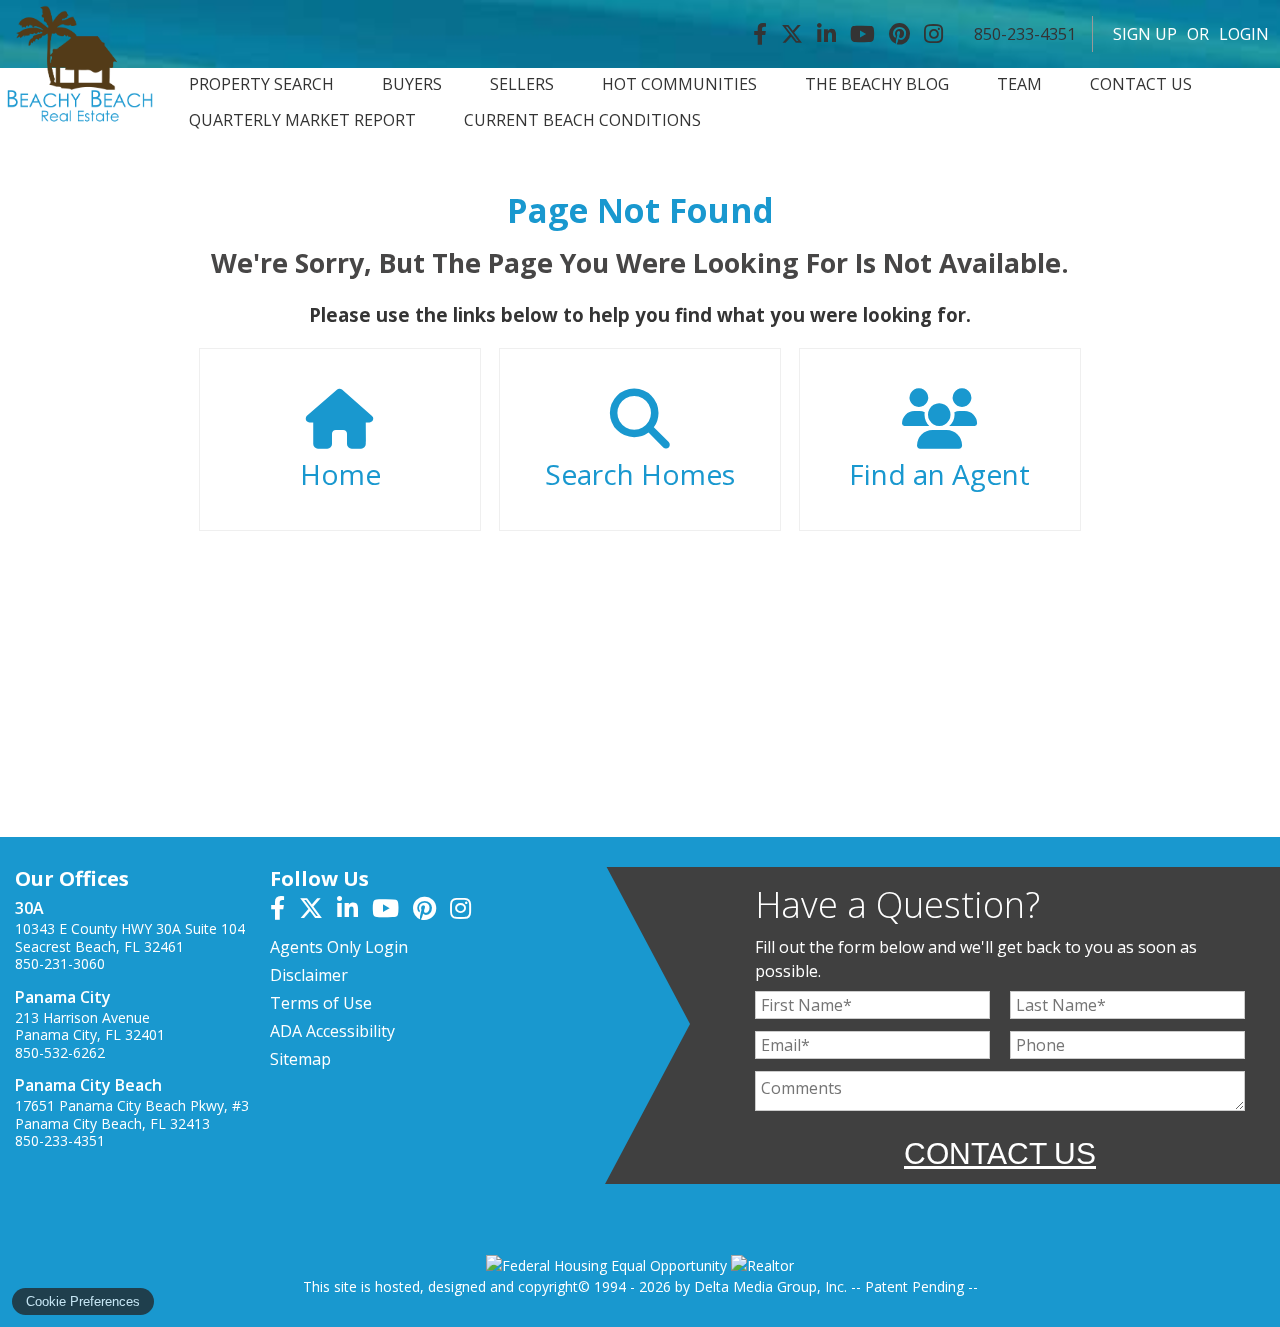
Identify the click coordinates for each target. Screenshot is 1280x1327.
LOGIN (1244, 34)
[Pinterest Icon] (899, 34)
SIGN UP (1145, 34)
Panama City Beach (88, 1085)
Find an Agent (939, 474)
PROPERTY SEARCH (261, 84)
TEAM (1019, 84)
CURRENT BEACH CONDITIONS (582, 120)
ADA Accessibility (332, 1031)
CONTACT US (1141, 84)
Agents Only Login (339, 947)
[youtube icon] (392, 911)
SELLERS (522, 84)
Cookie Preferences (83, 1301)
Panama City (63, 997)
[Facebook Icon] (760, 34)
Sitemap (300, 1059)
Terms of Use (321, 1003)
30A (29, 908)
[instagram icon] (465, 911)
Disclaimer (309, 975)
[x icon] (318, 911)
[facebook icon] (284, 911)
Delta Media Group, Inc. (770, 1286)
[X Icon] (792, 34)
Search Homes (640, 474)
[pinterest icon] (431, 911)
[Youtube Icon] (862, 34)
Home (340, 474)
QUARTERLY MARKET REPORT (302, 120)
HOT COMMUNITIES (679, 84)
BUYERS (412, 84)
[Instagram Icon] (933, 34)
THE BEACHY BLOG (877, 84)
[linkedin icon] (354, 911)
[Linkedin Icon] (826, 34)
